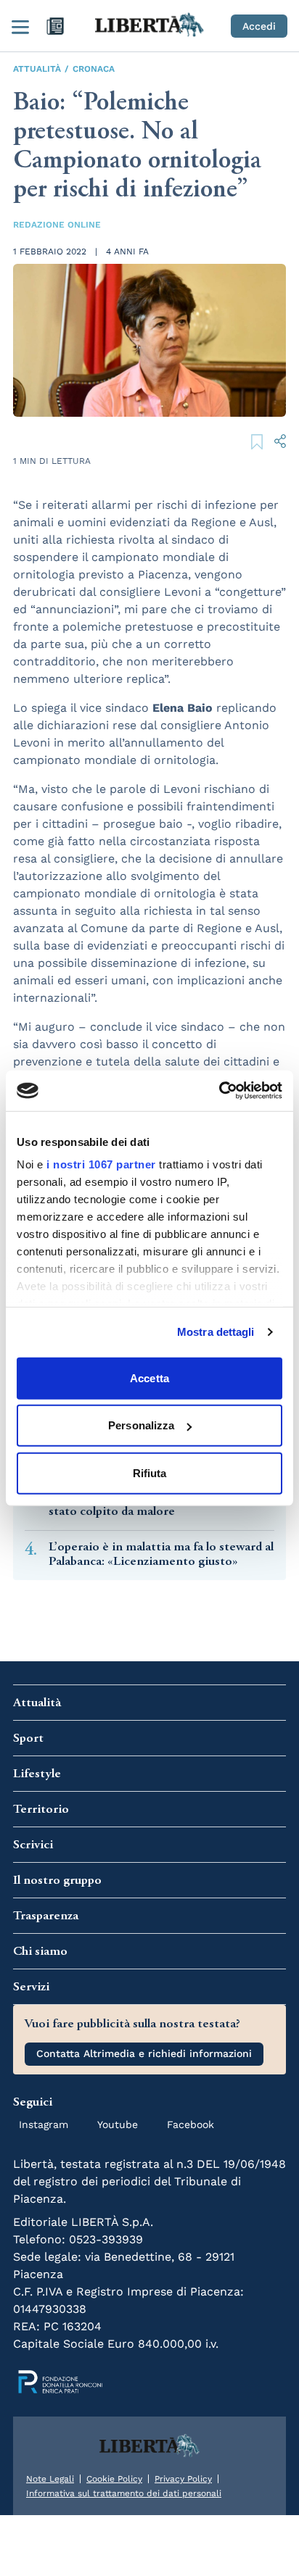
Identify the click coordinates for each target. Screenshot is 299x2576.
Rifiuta (150, 1472)
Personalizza (141, 1425)
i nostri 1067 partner (101, 1164)
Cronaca (94, 69)
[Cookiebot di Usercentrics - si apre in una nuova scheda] (219, 1091)
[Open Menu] (20, 26)
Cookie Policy (114, 2479)
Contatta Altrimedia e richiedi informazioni (144, 2053)
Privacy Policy (183, 2479)
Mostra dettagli (216, 1332)
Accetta (149, 1378)
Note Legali (50, 2479)
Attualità (37, 69)
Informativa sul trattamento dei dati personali (124, 2493)
